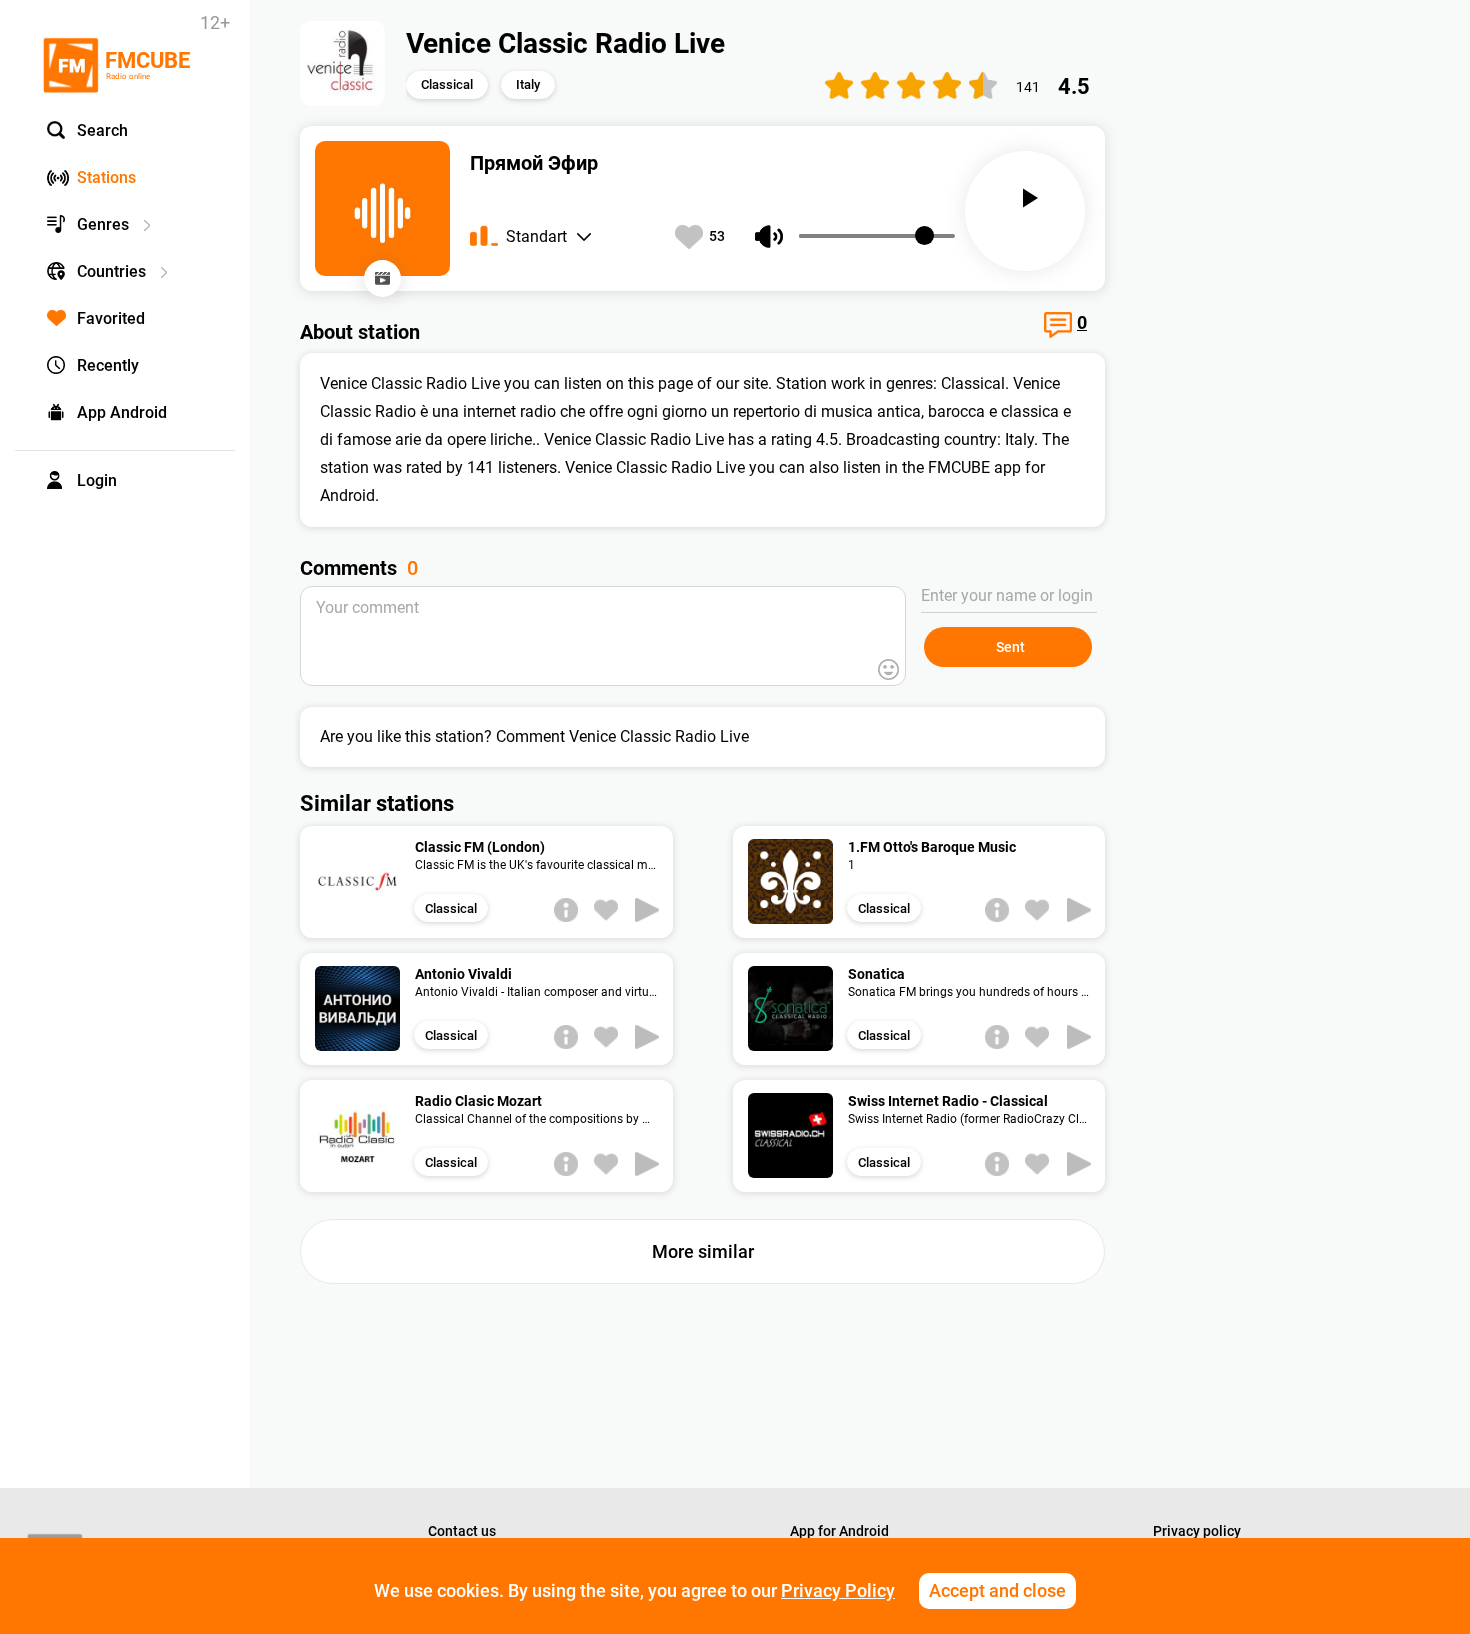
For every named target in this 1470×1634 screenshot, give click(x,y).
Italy (528, 84)
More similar (703, 1251)
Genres (103, 224)
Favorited (111, 318)
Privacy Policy (838, 1590)
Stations (106, 177)
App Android (122, 412)
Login (97, 480)
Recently (108, 365)
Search (102, 130)
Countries (111, 271)
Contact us (462, 1531)
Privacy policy (1197, 1531)
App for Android (839, 1531)
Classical (447, 84)
